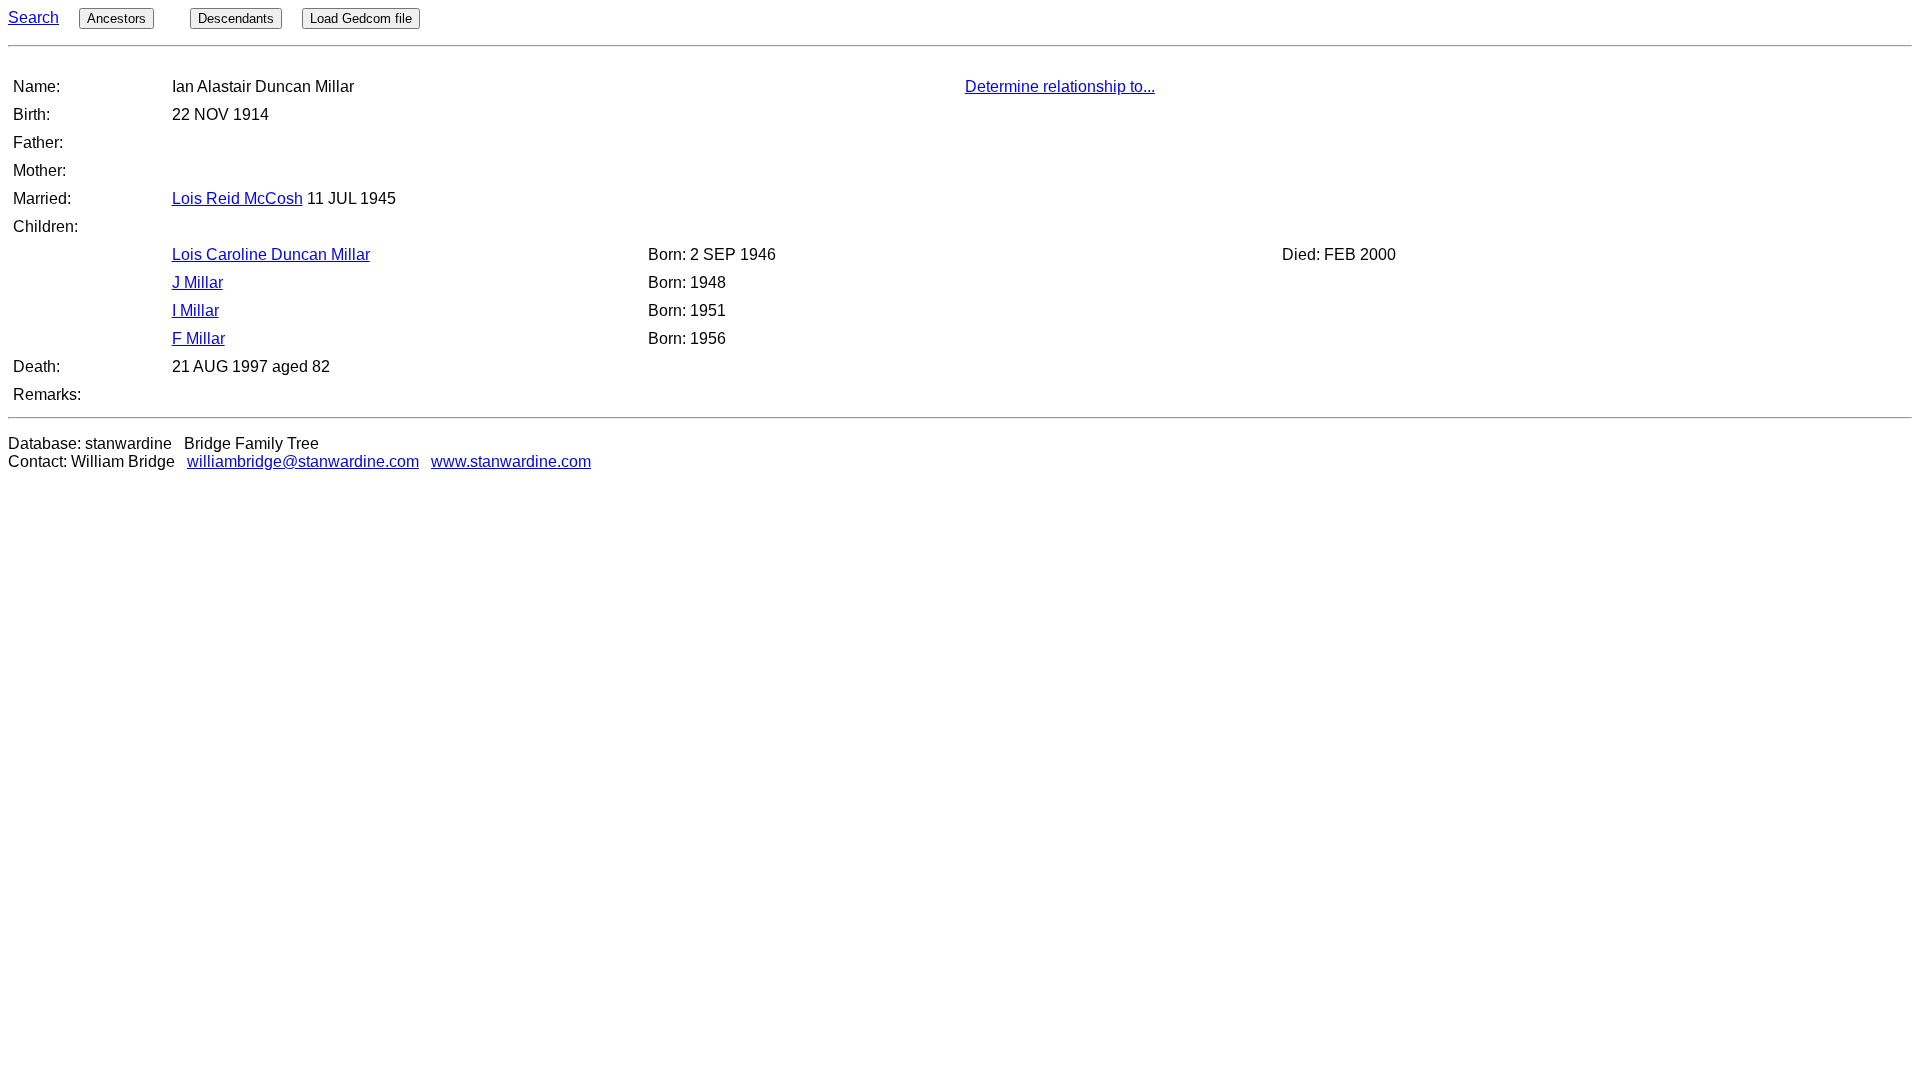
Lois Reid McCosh (237, 198)
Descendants (236, 18)
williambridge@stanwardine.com (303, 461)
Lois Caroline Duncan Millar (271, 254)
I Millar (195, 310)
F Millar (198, 338)
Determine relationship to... (1060, 86)
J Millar (197, 282)
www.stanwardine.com (511, 461)
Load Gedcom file (361, 18)
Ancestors (116, 18)
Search (33, 17)
